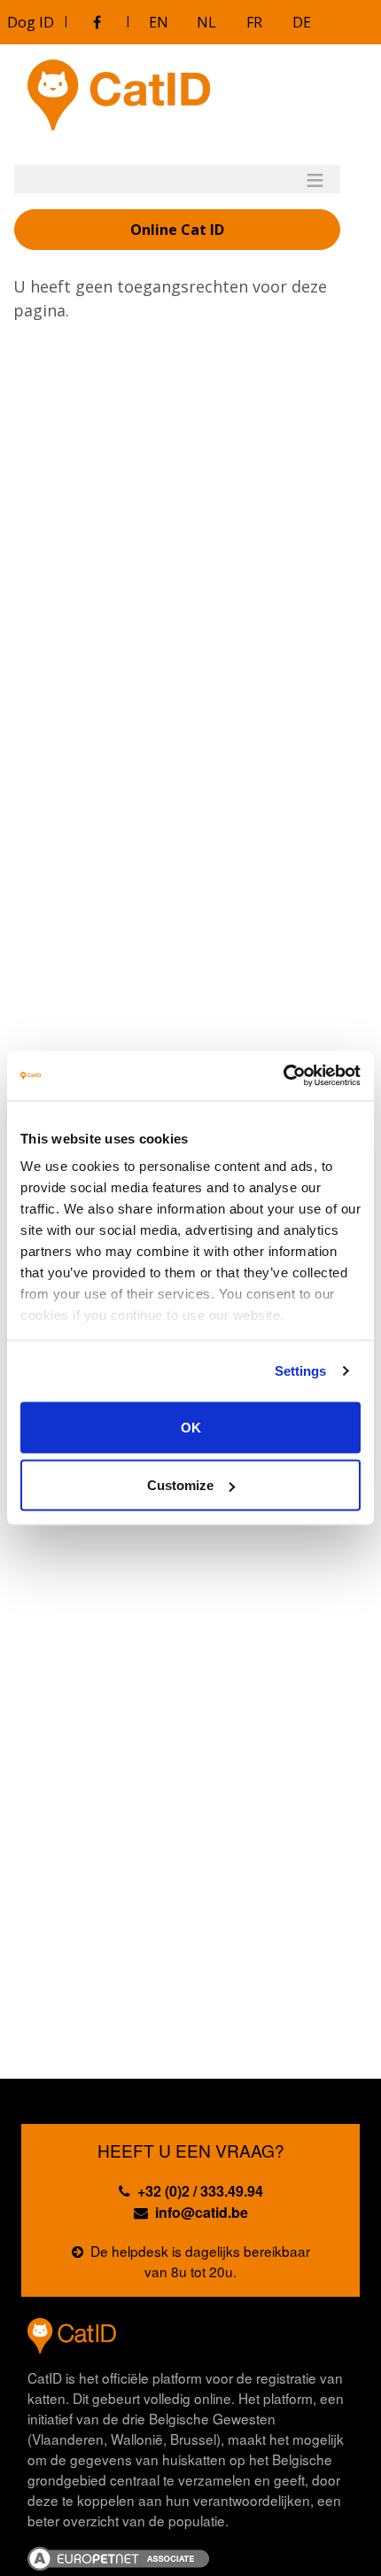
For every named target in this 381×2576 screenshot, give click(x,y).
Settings (301, 1371)
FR (254, 22)
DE (302, 22)
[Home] (119, 95)
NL (206, 22)
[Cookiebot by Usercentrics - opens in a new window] (283, 1076)
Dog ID (31, 22)
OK (191, 1427)
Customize (180, 1485)
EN (159, 22)
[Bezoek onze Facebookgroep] (97, 22)
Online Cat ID (177, 230)
